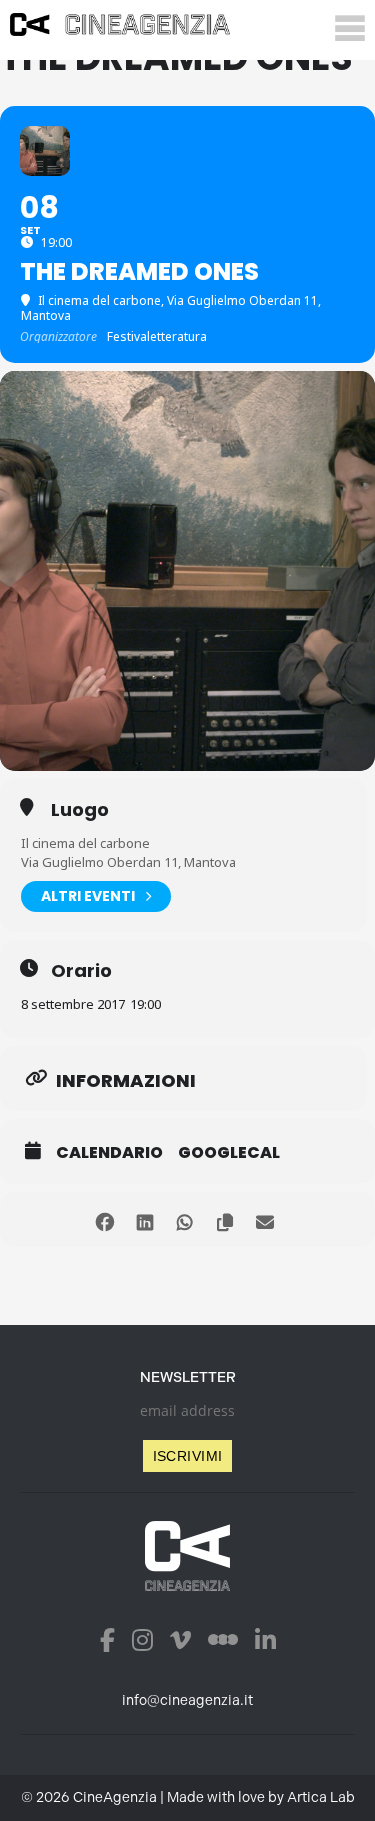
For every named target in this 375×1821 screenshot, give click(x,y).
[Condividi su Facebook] (105, 1219)
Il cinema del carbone (85, 843)
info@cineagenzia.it (187, 1700)
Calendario (109, 1153)
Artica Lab (321, 1797)
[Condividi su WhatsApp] (185, 1219)
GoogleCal (229, 1153)
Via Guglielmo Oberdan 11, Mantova (128, 862)
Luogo (80, 810)
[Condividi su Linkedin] (145, 1219)
